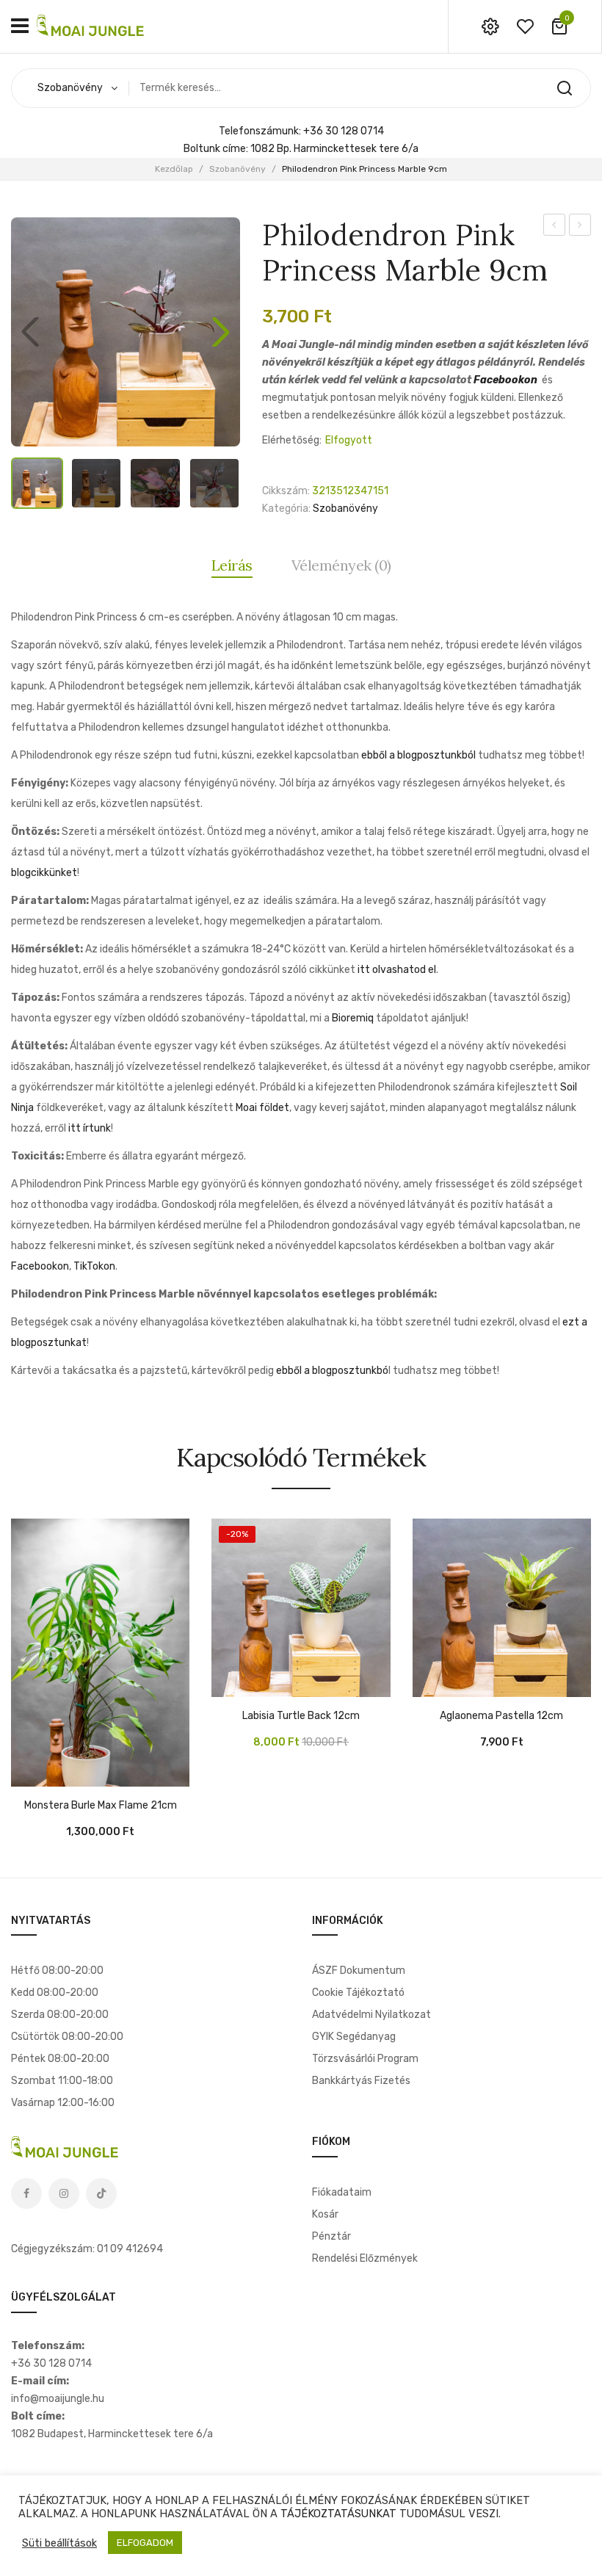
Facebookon (505, 380)
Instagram (64, 2193)
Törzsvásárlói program (365, 2059)
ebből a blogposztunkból (418, 755)
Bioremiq (353, 1018)
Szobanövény (237, 169)
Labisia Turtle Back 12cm (301, 1716)
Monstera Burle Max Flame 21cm (101, 1806)
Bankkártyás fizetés (361, 2081)
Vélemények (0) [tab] (341, 565)
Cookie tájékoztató (358, 1993)
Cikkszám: (286, 491)
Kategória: (286, 509)
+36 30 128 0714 (344, 131)
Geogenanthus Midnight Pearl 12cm (580, 227)
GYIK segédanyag (354, 2037)
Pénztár (331, 2236)
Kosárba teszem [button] (29, 1772)
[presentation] (13, 1668)
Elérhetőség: (292, 440)
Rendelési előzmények (365, 2258)
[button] (221, 332)
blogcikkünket (44, 873)
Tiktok (101, 2193)
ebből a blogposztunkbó (332, 1371)
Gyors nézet (66, 1772)
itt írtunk (90, 1128)
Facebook (26, 2193)
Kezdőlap (174, 169)
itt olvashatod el (397, 970)
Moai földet (262, 1108)
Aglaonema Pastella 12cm (501, 1716)
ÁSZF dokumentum (359, 1971)
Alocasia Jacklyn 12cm (555, 227)
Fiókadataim (342, 2192)
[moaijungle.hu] (92, 26)
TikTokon (94, 1266)
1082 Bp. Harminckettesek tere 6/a (334, 149)
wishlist (525, 26)
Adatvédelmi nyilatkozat (371, 2015)
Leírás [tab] (232, 565)
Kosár (325, 2214)
